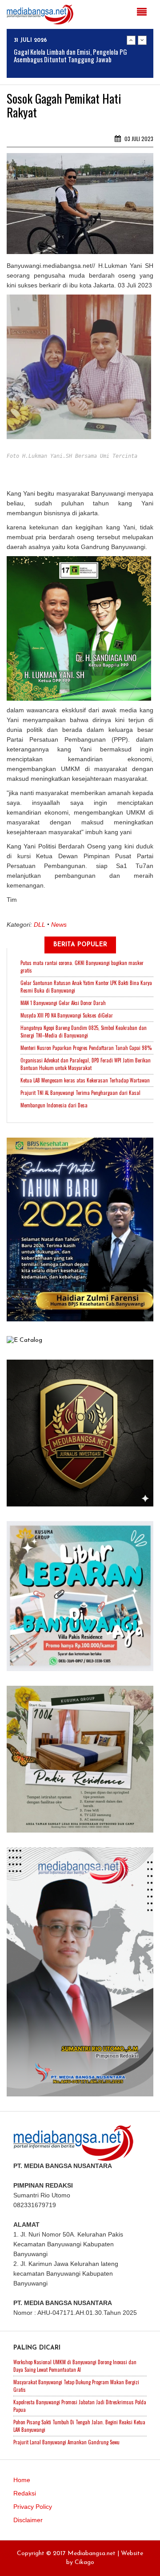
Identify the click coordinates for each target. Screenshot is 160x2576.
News (59, 925)
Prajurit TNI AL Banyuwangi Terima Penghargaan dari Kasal (80, 1093)
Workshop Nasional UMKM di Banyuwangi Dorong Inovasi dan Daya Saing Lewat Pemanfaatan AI (75, 2366)
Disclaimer (28, 2520)
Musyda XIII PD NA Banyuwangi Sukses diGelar (67, 1015)
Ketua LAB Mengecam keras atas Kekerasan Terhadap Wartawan (85, 1080)
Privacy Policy (33, 2507)
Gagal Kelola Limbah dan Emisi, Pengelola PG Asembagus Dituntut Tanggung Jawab (70, 55)
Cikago (84, 2562)
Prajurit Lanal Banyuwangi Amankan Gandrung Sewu (66, 2442)
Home (22, 2480)
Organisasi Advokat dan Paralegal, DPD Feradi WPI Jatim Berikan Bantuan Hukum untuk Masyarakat (86, 1064)
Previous (131, 40)
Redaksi (25, 2493)
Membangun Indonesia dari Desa (54, 1105)
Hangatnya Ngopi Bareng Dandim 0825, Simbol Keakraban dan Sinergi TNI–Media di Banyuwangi (84, 1032)
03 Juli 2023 (138, 139)
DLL (40, 925)
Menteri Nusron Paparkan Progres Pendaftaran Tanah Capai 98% (86, 1048)
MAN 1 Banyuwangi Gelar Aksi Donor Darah (63, 1003)
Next (142, 40)
